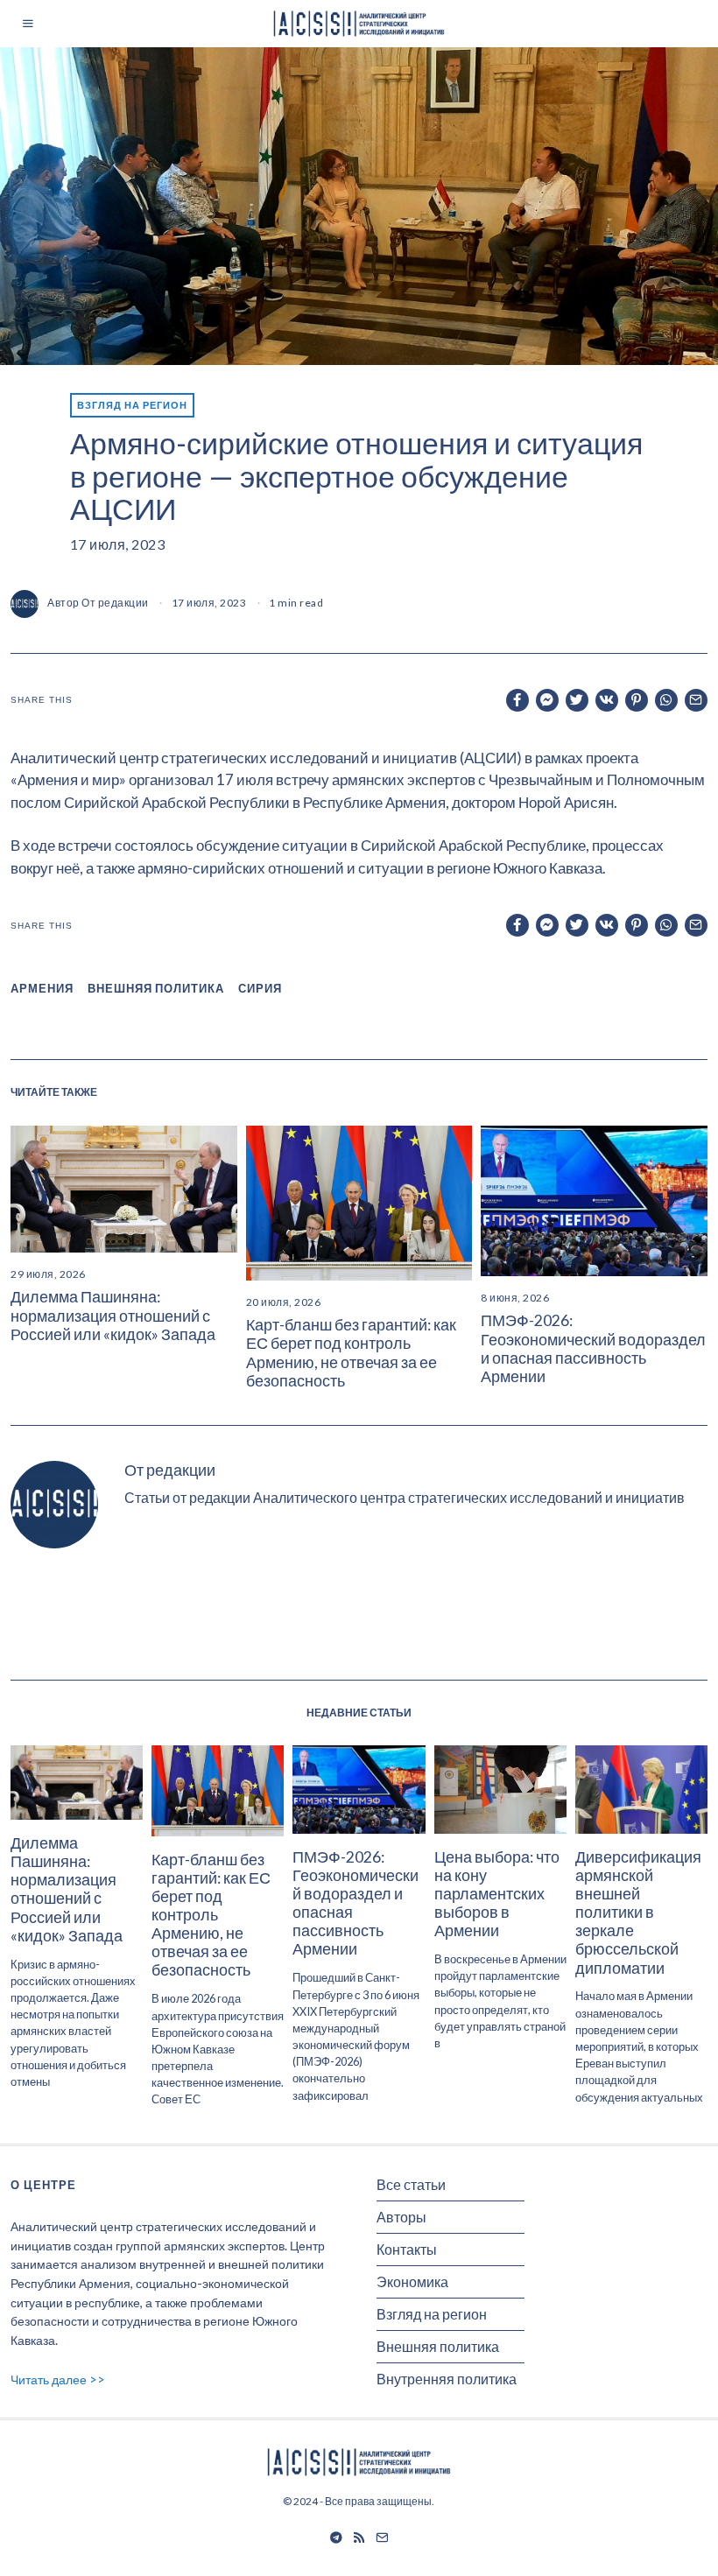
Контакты (407, 2249)
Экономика (412, 2281)
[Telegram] (336, 2537)
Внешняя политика (438, 2346)
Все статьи (411, 2184)
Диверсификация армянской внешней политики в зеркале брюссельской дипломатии (638, 1913)
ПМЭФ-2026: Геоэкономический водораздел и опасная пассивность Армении (593, 1348)
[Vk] (607, 700)
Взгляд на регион (132, 405)
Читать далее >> (58, 2379)
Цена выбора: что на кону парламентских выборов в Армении (497, 1894)
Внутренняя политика (447, 2379)
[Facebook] (517, 700)
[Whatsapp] (666, 700)
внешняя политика (156, 988)
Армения (42, 988)
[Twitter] (577, 700)
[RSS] (359, 2537)
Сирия (260, 988)
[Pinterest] (637, 700)
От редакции (115, 603)
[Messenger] (547, 700)
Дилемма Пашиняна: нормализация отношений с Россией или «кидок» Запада (113, 1315)
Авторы (401, 2217)
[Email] (696, 700)
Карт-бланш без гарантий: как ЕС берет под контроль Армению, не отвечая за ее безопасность (351, 1352)
